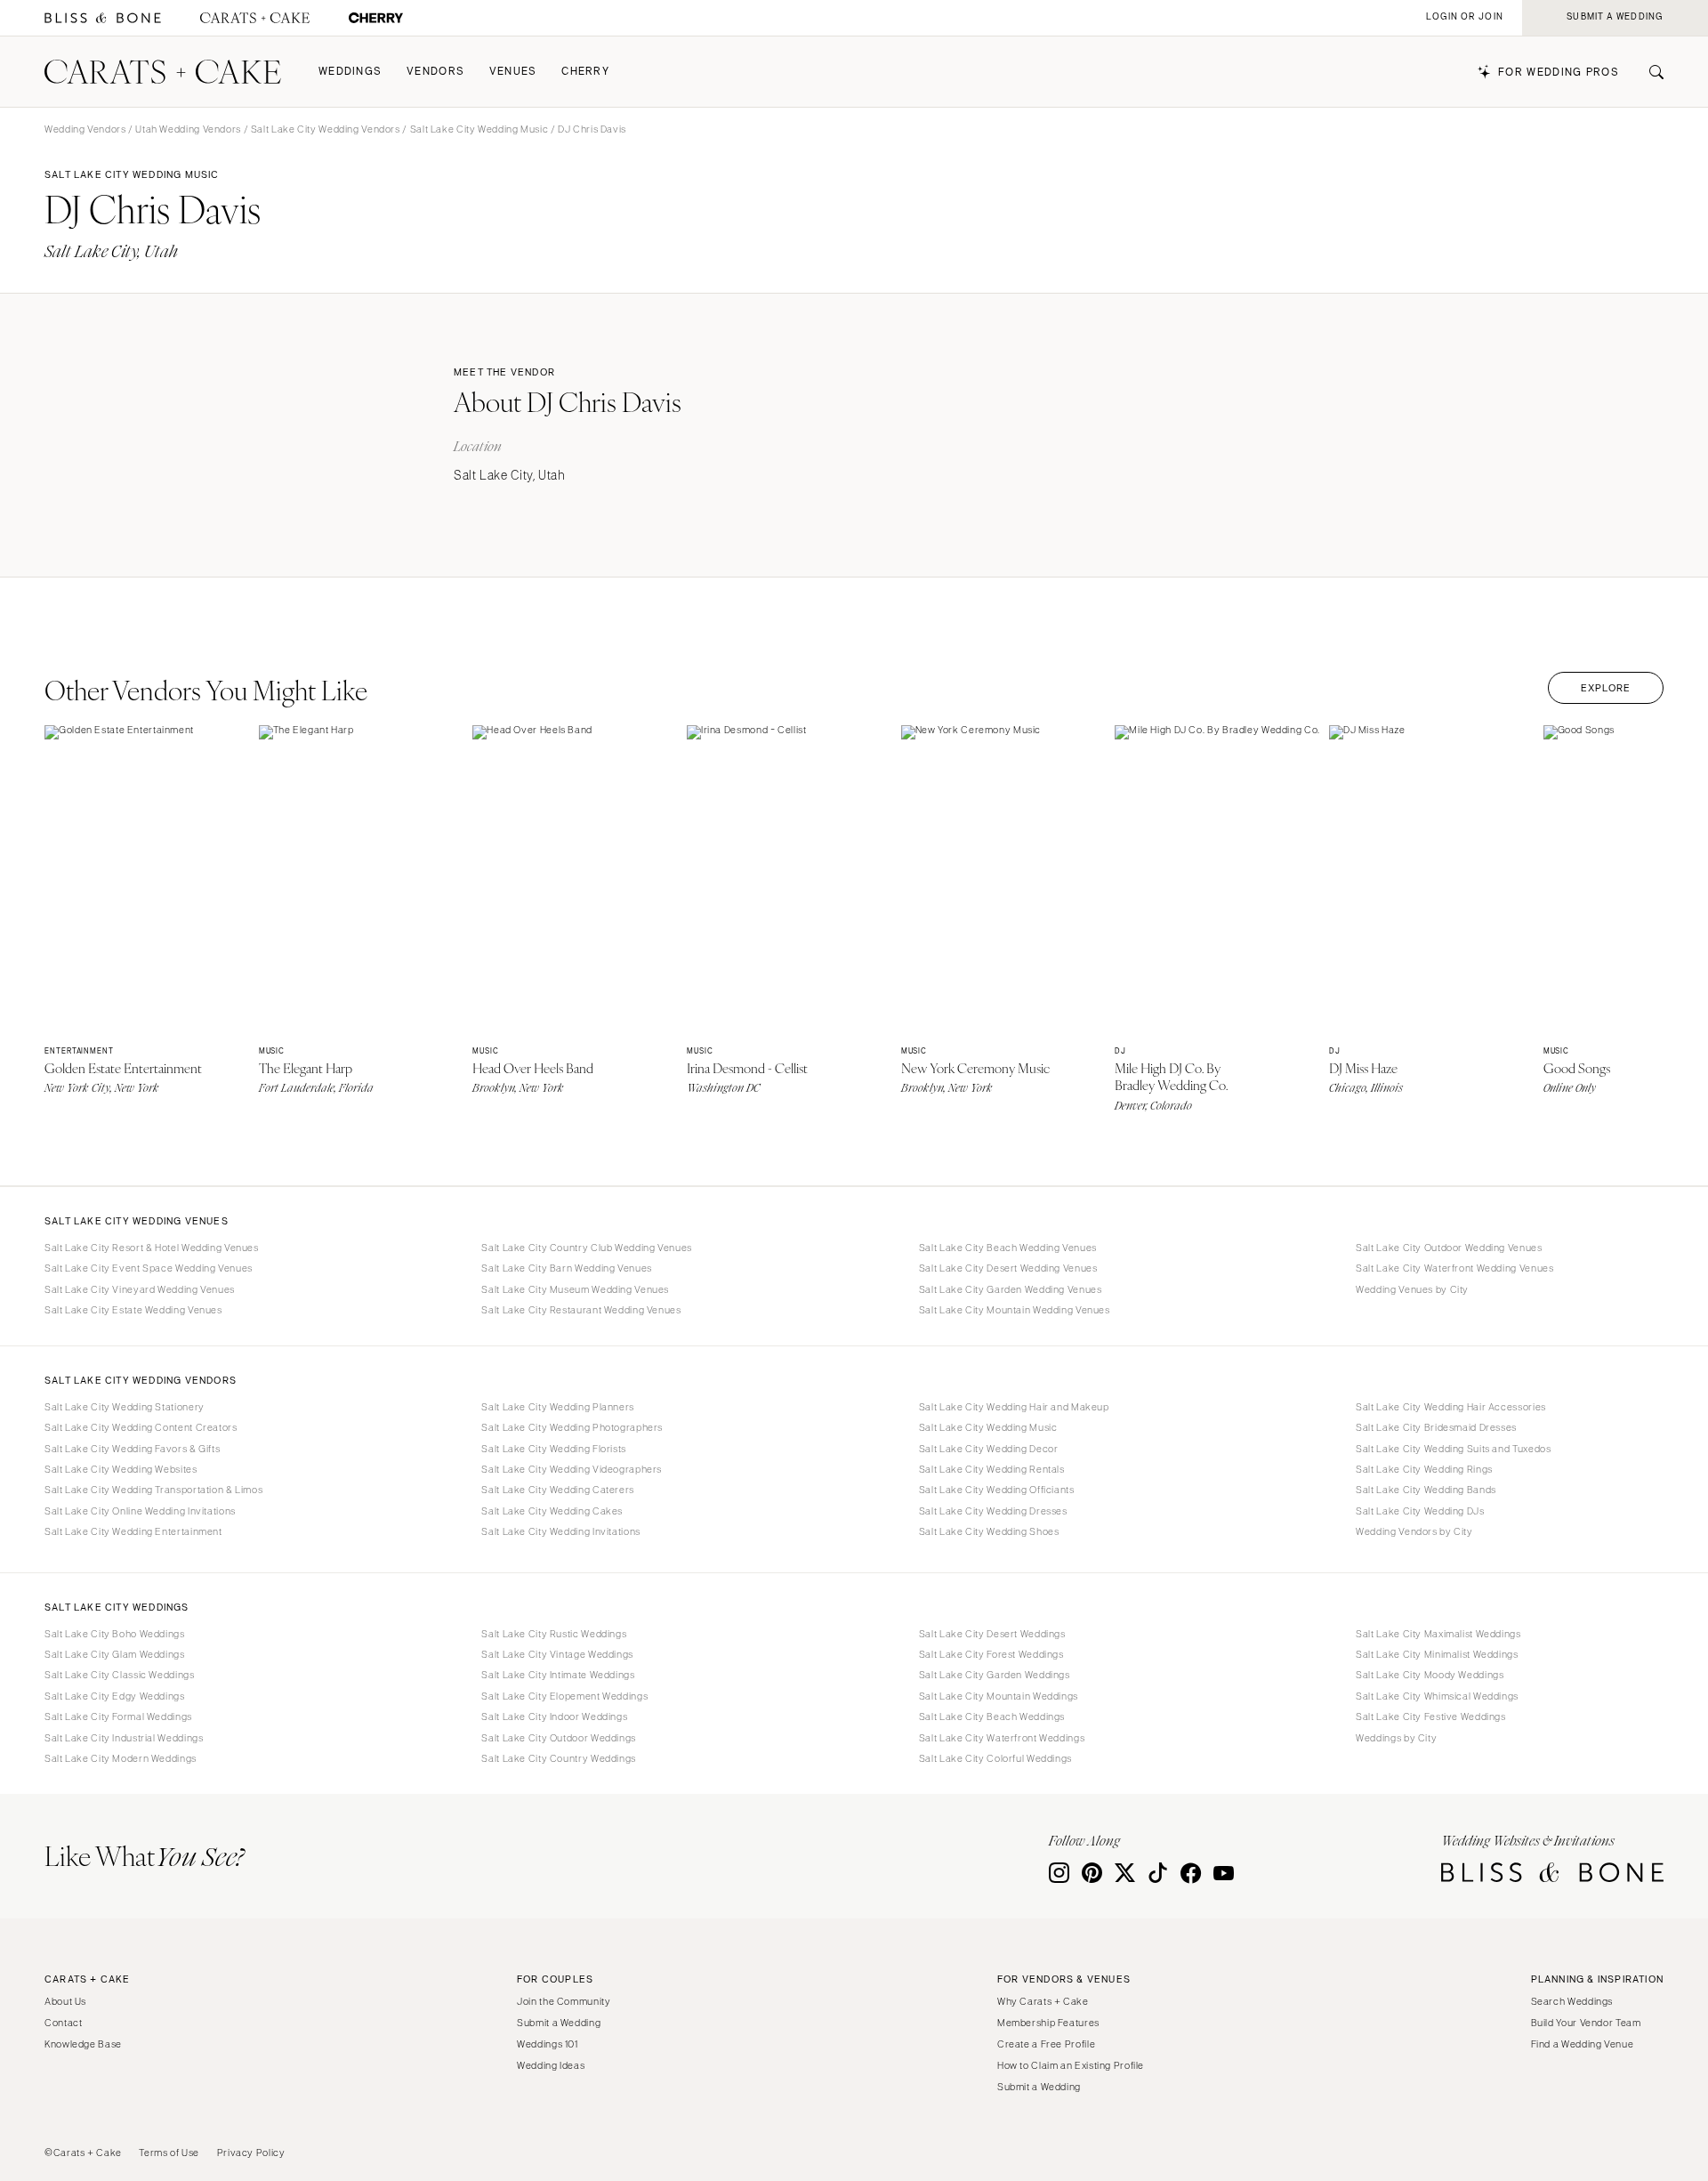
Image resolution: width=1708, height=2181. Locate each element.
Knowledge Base (83, 2044)
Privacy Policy (251, 2153)
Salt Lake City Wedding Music (479, 129)
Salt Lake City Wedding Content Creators (141, 1427)
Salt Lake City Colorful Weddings (995, 1758)
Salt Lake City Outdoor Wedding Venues (1449, 1248)
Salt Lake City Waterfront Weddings (1002, 1738)
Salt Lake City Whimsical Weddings (1437, 1696)
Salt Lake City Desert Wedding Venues (1008, 1268)
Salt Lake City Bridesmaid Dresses (1436, 1427)
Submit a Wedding (559, 2023)
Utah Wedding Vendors (188, 129)
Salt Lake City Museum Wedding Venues (575, 1289)
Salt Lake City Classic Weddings (120, 1675)
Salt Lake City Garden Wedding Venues (1011, 1289)
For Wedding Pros (1559, 73)
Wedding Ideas (551, 2065)
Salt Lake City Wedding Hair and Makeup (1014, 1407)
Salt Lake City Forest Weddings (991, 1654)
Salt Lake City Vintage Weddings (557, 1654)
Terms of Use (169, 2153)
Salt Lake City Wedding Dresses (993, 1511)
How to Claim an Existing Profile (1071, 2065)
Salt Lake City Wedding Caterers (558, 1490)
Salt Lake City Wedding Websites (121, 1469)
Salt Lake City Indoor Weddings (554, 1717)
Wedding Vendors (85, 129)
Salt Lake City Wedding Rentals (992, 1469)
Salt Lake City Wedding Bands (1426, 1490)
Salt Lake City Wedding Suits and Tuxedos (1453, 1449)
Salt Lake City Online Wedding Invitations (140, 1511)
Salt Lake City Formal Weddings (118, 1717)
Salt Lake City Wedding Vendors (326, 129)
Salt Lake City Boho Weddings (115, 1634)
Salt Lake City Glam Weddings (115, 1654)
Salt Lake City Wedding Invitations (560, 1531)
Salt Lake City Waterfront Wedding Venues (1454, 1268)
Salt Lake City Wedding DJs (1420, 1511)
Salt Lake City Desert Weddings (992, 1634)
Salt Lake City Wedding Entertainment (133, 1531)
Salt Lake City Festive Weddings (1431, 1717)
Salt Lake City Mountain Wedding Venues (1015, 1310)
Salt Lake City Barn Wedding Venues (566, 1268)
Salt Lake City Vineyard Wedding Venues (140, 1289)
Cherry (585, 72)
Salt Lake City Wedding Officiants (997, 1490)
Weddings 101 (548, 2044)
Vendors (435, 72)
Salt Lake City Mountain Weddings (999, 1696)
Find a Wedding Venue (1583, 2044)
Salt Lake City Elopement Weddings (564, 1696)
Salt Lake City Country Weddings (559, 1758)
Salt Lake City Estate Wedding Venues (133, 1310)
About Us (65, 2001)
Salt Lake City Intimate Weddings (558, 1675)
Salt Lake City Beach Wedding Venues (1008, 1248)
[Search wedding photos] (376, 18)
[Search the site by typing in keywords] (1649, 72)
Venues (513, 72)
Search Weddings (1572, 2001)
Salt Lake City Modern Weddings (121, 1758)
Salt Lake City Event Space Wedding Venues (149, 1268)
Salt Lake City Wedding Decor (989, 1449)
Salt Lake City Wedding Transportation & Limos (153, 1490)
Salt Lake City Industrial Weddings (124, 1738)
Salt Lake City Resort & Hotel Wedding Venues (152, 1248)
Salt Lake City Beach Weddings (992, 1717)
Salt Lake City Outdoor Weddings (559, 1738)
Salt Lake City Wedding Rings (1424, 1469)
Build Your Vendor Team (1586, 2023)
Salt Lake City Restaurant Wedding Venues (581, 1310)
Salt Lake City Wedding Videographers (572, 1469)
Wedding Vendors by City (1414, 1531)
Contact (63, 2023)
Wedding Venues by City (1412, 1289)
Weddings (350, 72)
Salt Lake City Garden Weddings (995, 1675)
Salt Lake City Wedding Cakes (552, 1511)
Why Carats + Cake (1043, 2001)
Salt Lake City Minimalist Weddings (1437, 1654)
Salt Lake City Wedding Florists (554, 1449)
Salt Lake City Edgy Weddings (115, 1696)
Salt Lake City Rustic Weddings (554, 1634)
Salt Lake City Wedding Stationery (125, 1407)
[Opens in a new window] (103, 18)
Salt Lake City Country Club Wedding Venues (586, 1248)
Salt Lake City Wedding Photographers (572, 1427)
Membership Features (1048, 2023)
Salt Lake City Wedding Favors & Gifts (132, 1449)
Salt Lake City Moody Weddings (1430, 1675)
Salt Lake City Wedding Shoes (989, 1531)
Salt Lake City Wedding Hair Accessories (1451, 1407)
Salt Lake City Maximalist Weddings (1438, 1634)
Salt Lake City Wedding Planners (558, 1407)
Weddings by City (1396, 1738)
